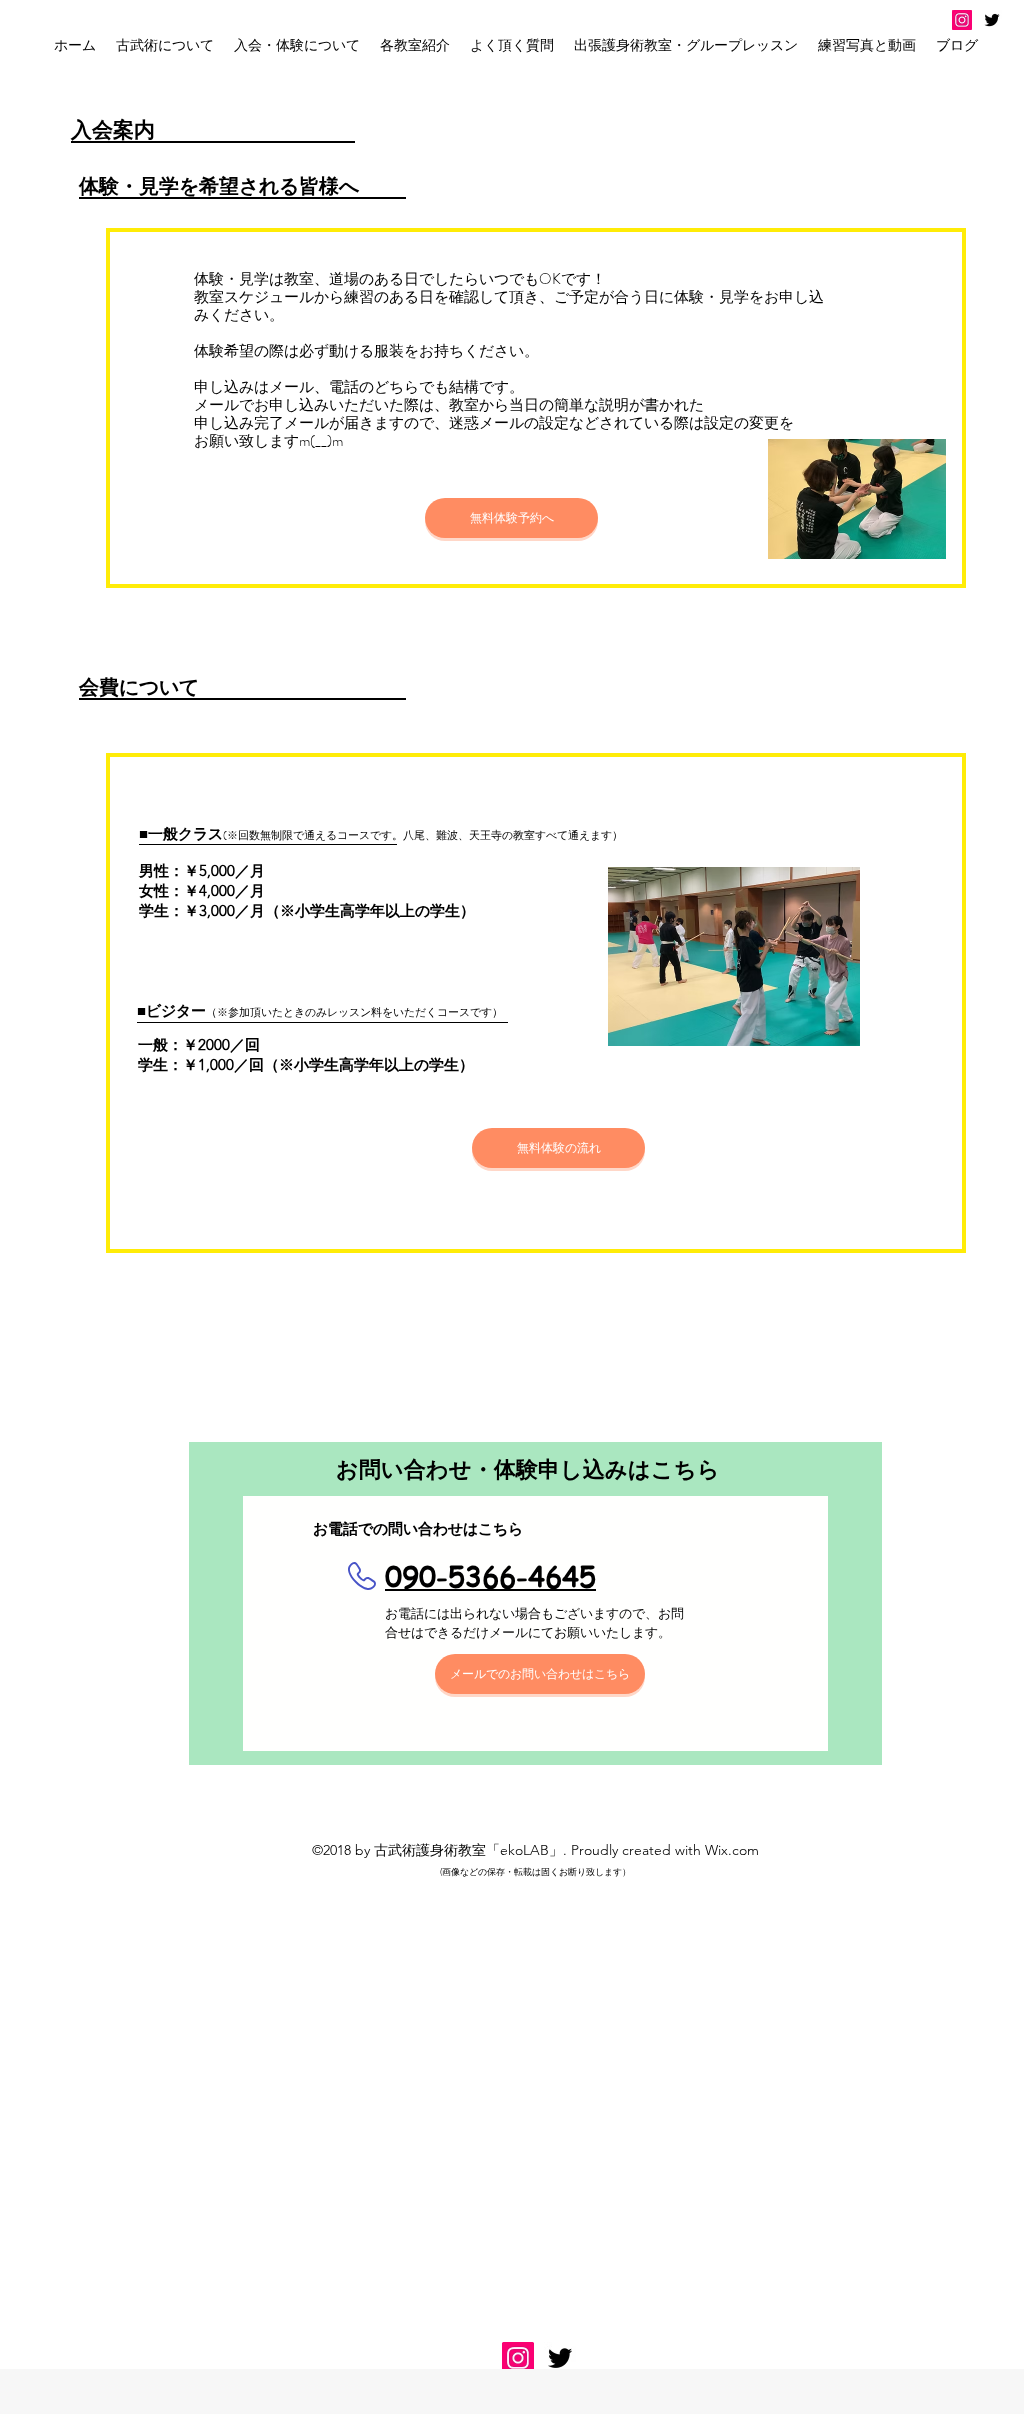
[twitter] (992, 20)
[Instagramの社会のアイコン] (962, 20)
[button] (297, 45)
